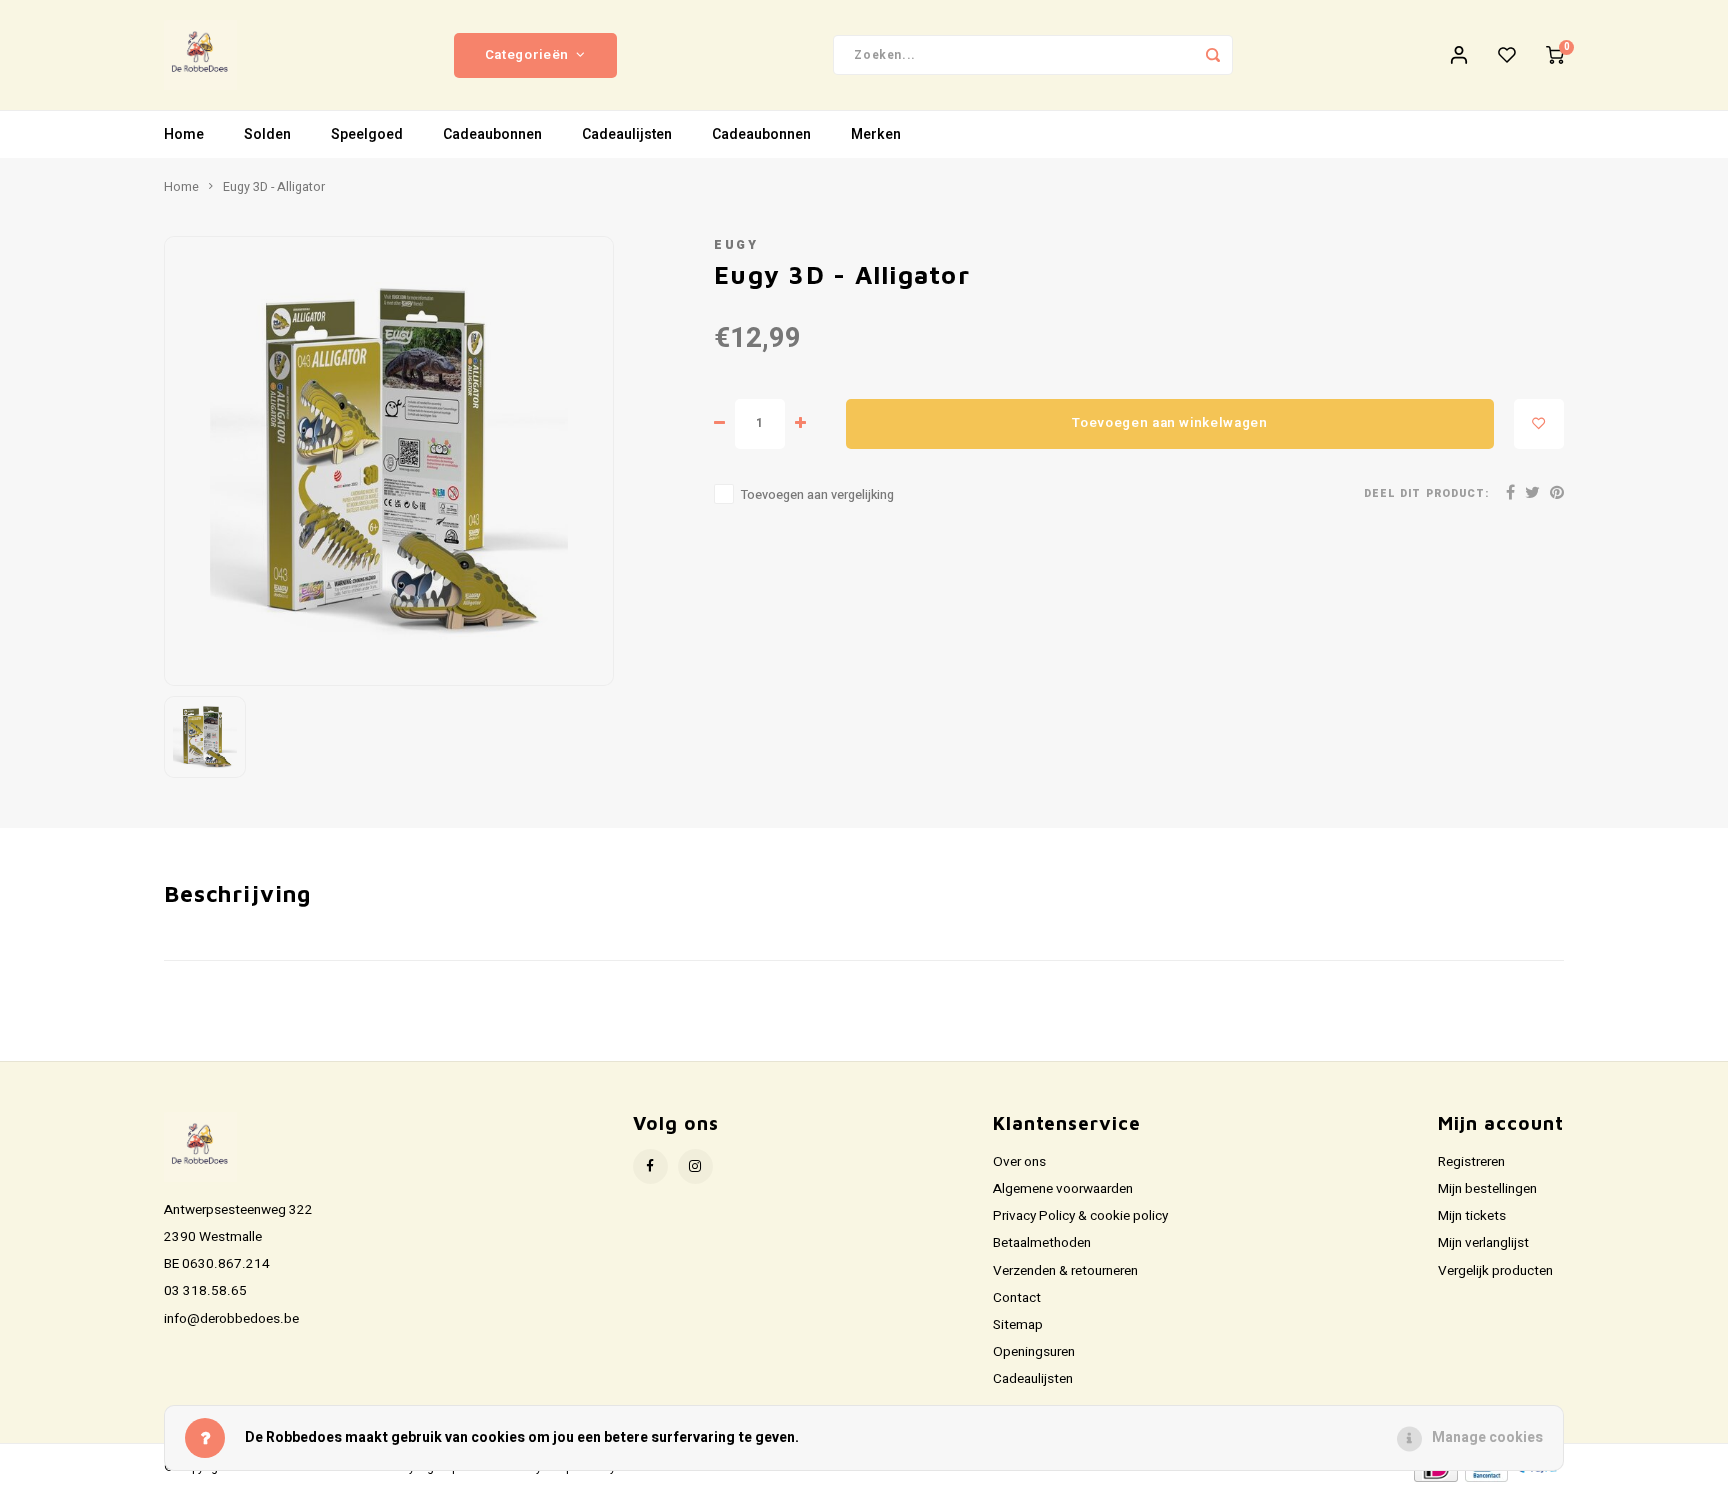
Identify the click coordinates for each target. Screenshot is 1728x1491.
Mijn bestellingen (1487, 1189)
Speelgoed (367, 134)
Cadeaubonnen (492, 134)
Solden (267, 134)
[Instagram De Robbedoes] (695, 1166)
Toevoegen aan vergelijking (817, 495)
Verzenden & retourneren (1065, 1271)
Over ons (1019, 1162)
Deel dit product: (1426, 493)
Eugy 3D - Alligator (274, 187)
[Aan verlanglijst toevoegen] (1539, 424)
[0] (1555, 55)
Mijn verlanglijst (1483, 1243)
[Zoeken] (1213, 55)
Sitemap (1018, 1325)
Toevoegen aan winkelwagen (1170, 423)
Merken (876, 134)
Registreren (1471, 1162)
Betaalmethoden (1042, 1243)
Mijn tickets (1472, 1216)
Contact (1017, 1298)
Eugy (736, 245)
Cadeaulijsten (627, 134)
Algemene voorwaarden (1063, 1189)
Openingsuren (1034, 1352)
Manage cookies (1487, 1437)
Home (184, 134)
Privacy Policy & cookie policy (1080, 1216)
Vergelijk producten (1495, 1271)
